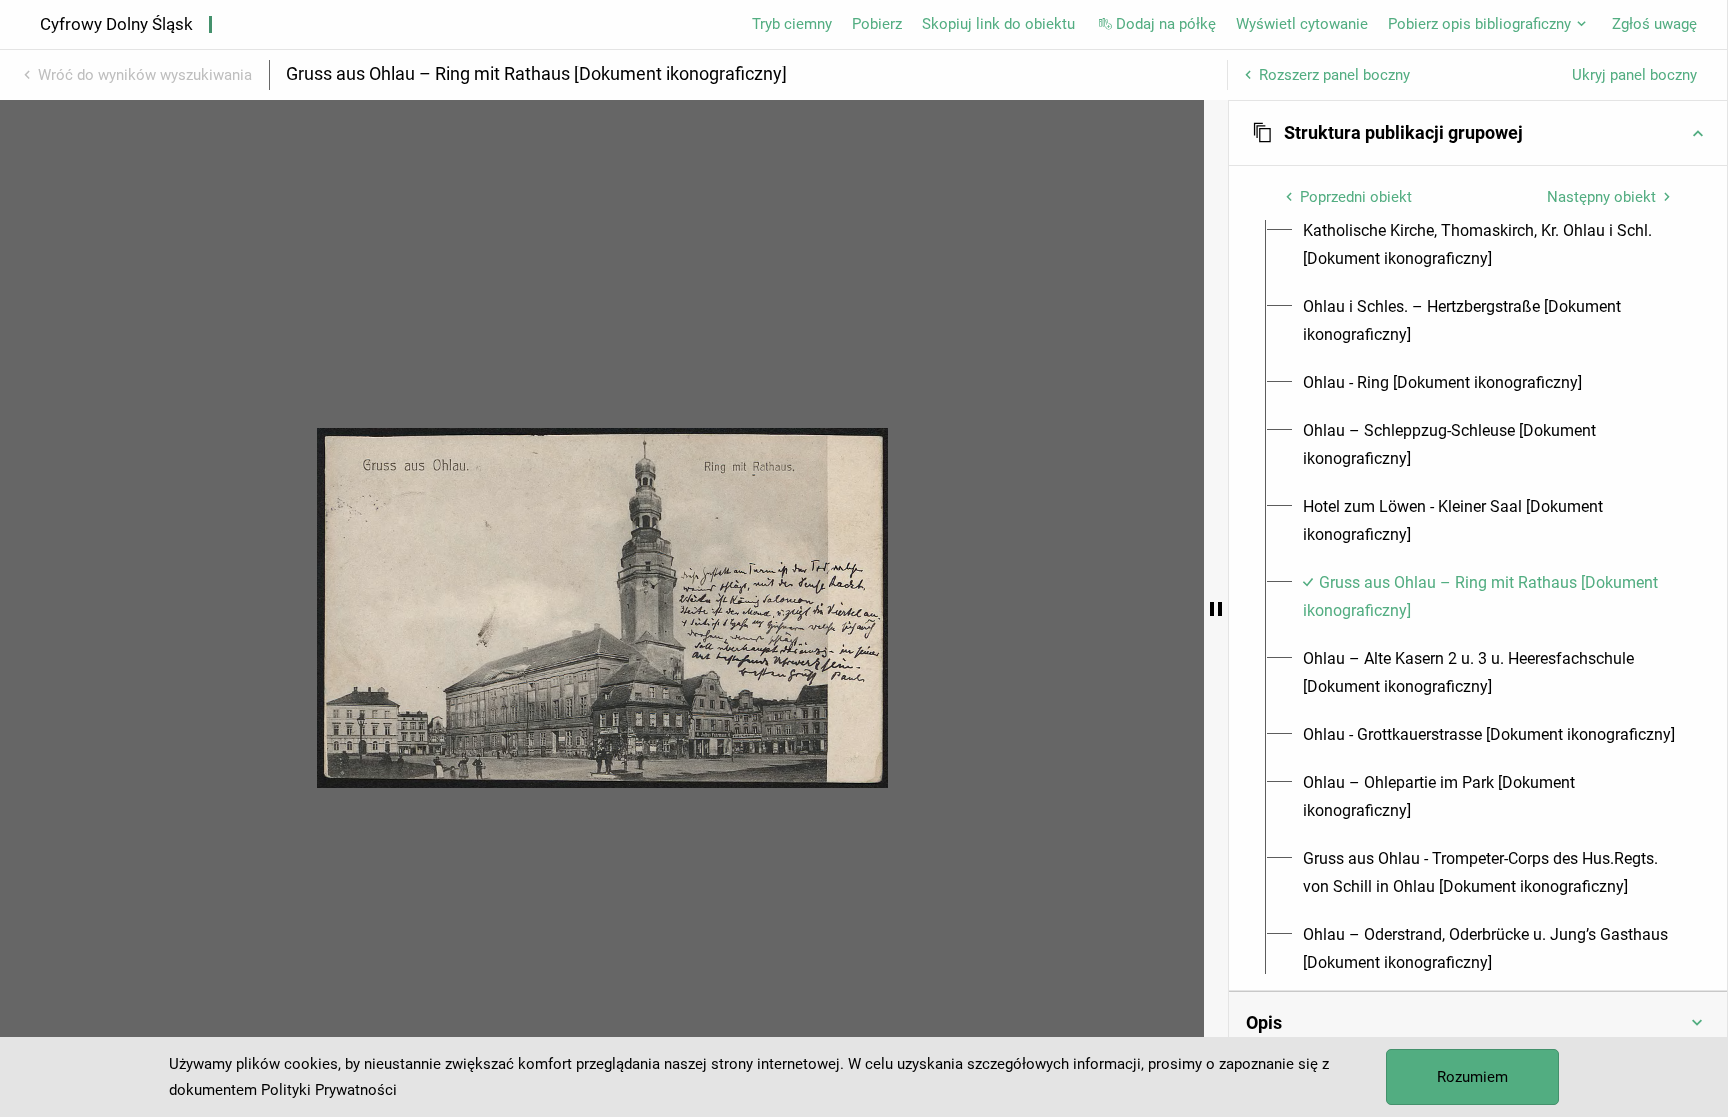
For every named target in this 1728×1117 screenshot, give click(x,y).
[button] (1478, 133)
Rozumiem (1472, 1077)
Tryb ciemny (792, 24)
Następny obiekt (1601, 197)
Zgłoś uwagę (1654, 24)
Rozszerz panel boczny (1334, 75)
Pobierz (877, 24)
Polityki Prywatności (329, 1090)
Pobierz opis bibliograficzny (1479, 24)
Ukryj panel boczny (1634, 75)
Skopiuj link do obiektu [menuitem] (998, 24)
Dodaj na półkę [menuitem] (1166, 24)
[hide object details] (1216, 608)
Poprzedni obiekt (1356, 197)
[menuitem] (1489, 245)
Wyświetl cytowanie (1302, 24)
